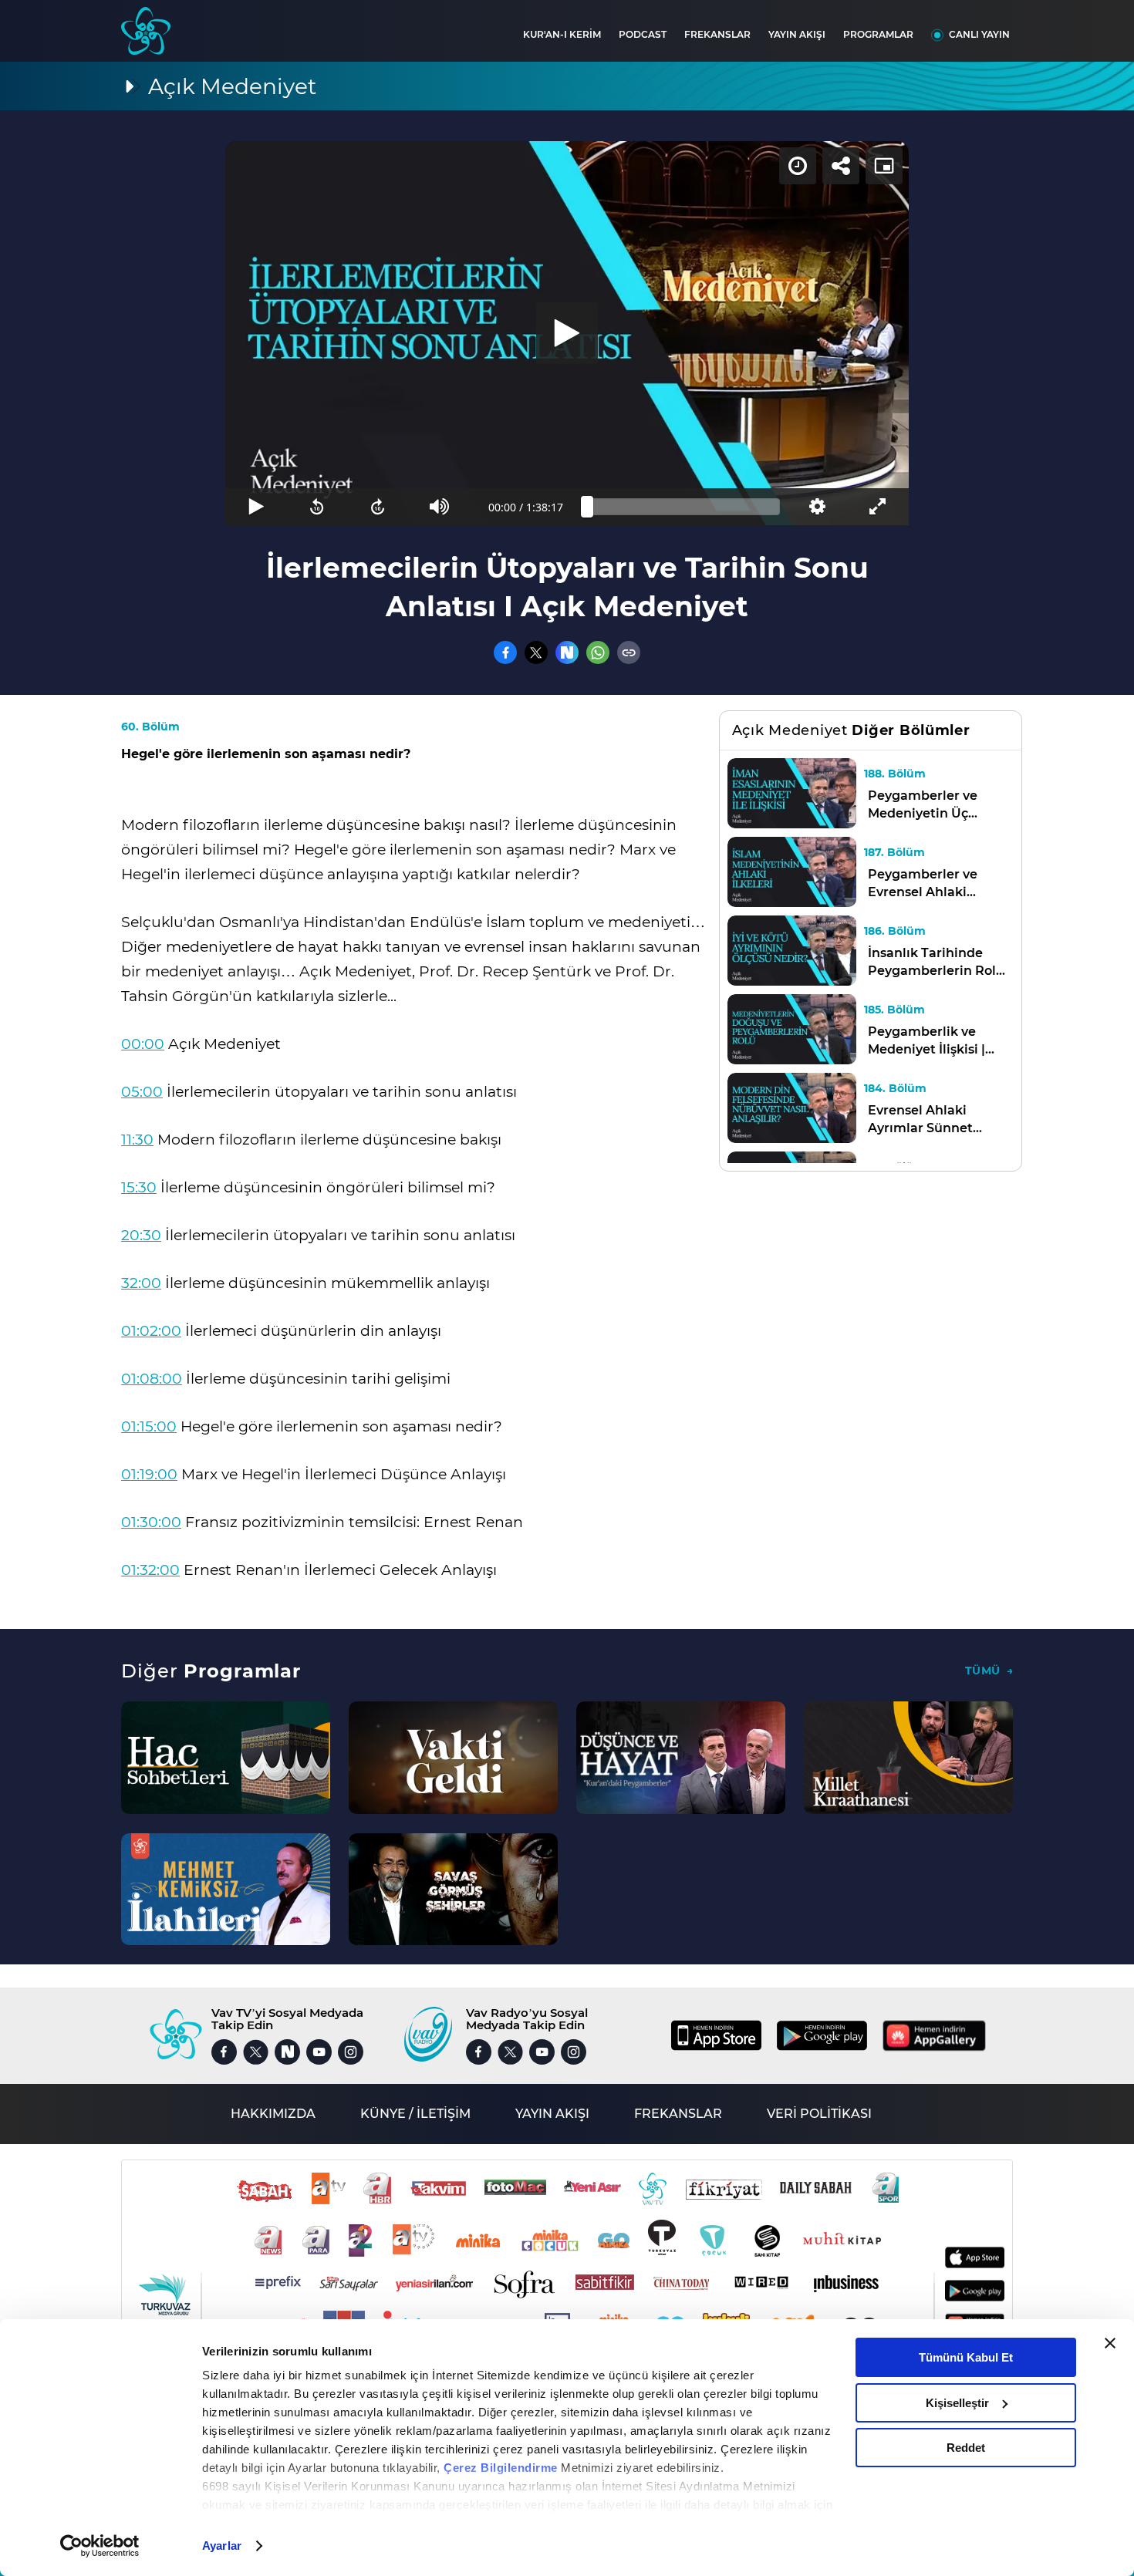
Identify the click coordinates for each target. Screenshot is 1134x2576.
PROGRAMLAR (878, 34)
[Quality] (817, 507)
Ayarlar (222, 2546)
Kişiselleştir (957, 2403)
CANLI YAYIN (979, 34)
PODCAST (643, 34)
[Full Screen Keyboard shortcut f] (878, 507)
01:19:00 (149, 1474)
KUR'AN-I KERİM (562, 34)
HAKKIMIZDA (273, 2114)
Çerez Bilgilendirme (502, 2468)
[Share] (841, 166)
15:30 (139, 1187)
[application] (567, 333)
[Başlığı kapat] (1110, 2343)
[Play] (567, 333)
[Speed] (798, 166)
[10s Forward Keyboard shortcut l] (378, 507)
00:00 (143, 1044)
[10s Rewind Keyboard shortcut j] (317, 507)
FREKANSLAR (717, 34)
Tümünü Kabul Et (966, 2357)
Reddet (966, 2448)
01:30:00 (151, 1522)
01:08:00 (152, 1379)
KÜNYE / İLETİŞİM (415, 2114)
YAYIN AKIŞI (797, 34)
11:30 (137, 1140)
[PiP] (884, 166)
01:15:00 (149, 1426)
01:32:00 (150, 1570)
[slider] (683, 507)
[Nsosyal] (567, 652)
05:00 (142, 1092)
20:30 (141, 1235)
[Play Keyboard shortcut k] (256, 507)
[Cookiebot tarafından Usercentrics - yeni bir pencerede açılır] (100, 2546)
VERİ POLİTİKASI (819, 2114)
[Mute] (439, 507)
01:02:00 (151, 1331)
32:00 (141, 1283)
